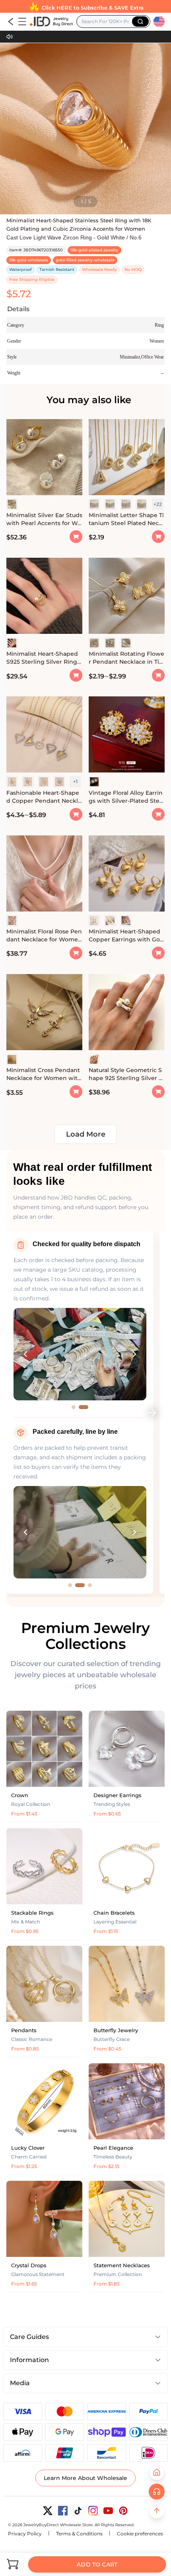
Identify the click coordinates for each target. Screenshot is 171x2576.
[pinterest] (123, 2511)
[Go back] (11, 22)
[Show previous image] (25, 1354)
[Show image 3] (87, 1585)
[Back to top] (157, 2511)
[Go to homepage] (51, 22)
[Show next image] (134, 1354)
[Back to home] (157, 2472)
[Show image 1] (76, 1407)
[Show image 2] (86, 1407)
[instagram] (93, 2511)
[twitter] (48, 2511)
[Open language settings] (159, 22)
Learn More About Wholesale (85, 2478)
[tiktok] (78, 2511)
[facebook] (63, 2511)
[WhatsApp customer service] (157, 2492)
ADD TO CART (97, 2564)
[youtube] (108, 2511)
